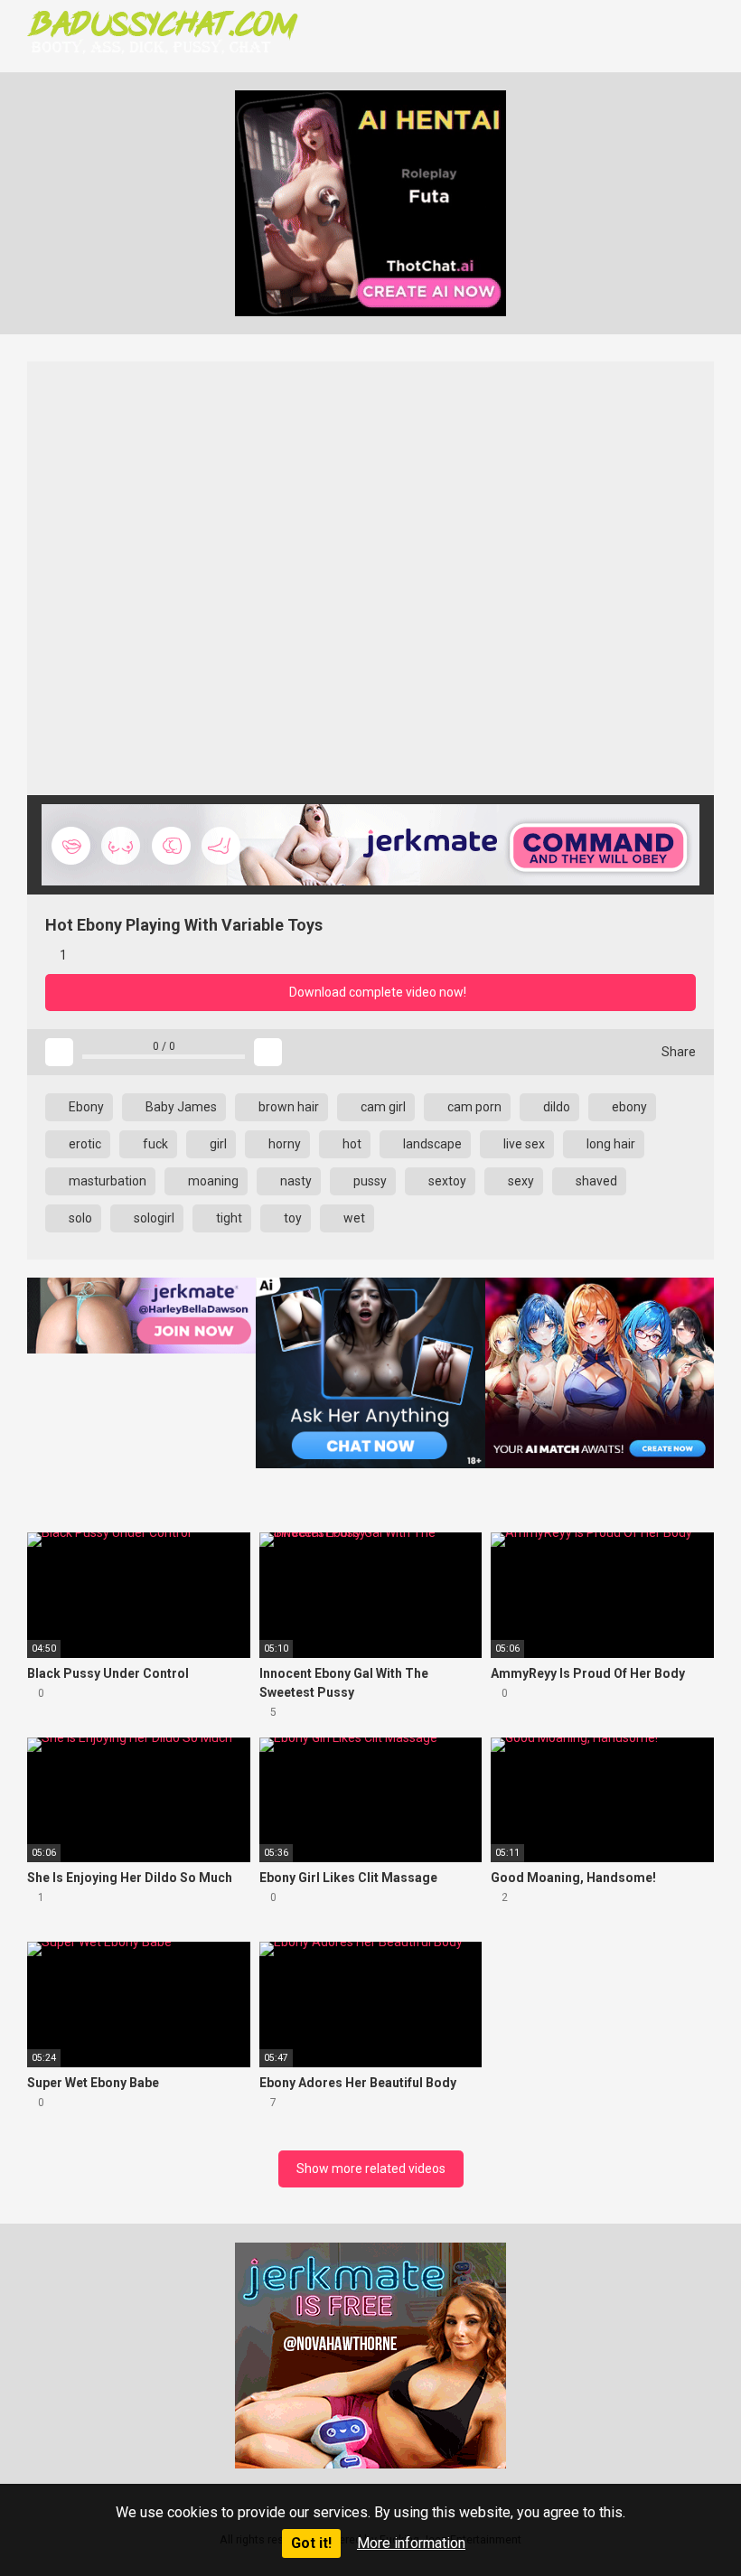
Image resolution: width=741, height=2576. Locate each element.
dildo (555, 1107)
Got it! (311, 2543)
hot (351, 1144)
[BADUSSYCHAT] (163, 32)
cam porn (473, 1107)
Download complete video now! (376, 992)
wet (353, 1218)
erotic (84, 1144)
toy (291, 1218)
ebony (628, 1107)
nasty (295, 1181)
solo (79, 1218)
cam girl (382, 1107)
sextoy (446, 1181)
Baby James (180, 1107)
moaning (212, 1181)
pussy (369, 1181)
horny (283, 1144)
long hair (610, 1144)
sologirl (153, 1218)
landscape (431, 1144)
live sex (523, 1144)
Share (677, 1052)
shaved (595, 1181)
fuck (154, 1144)
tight (228, 1218)
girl (217, 1144)
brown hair (287, 1107)
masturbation (106, 1181)
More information (411, 2543)
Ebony (85, 1107)
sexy (520, 1181)
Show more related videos (371, 2169)
